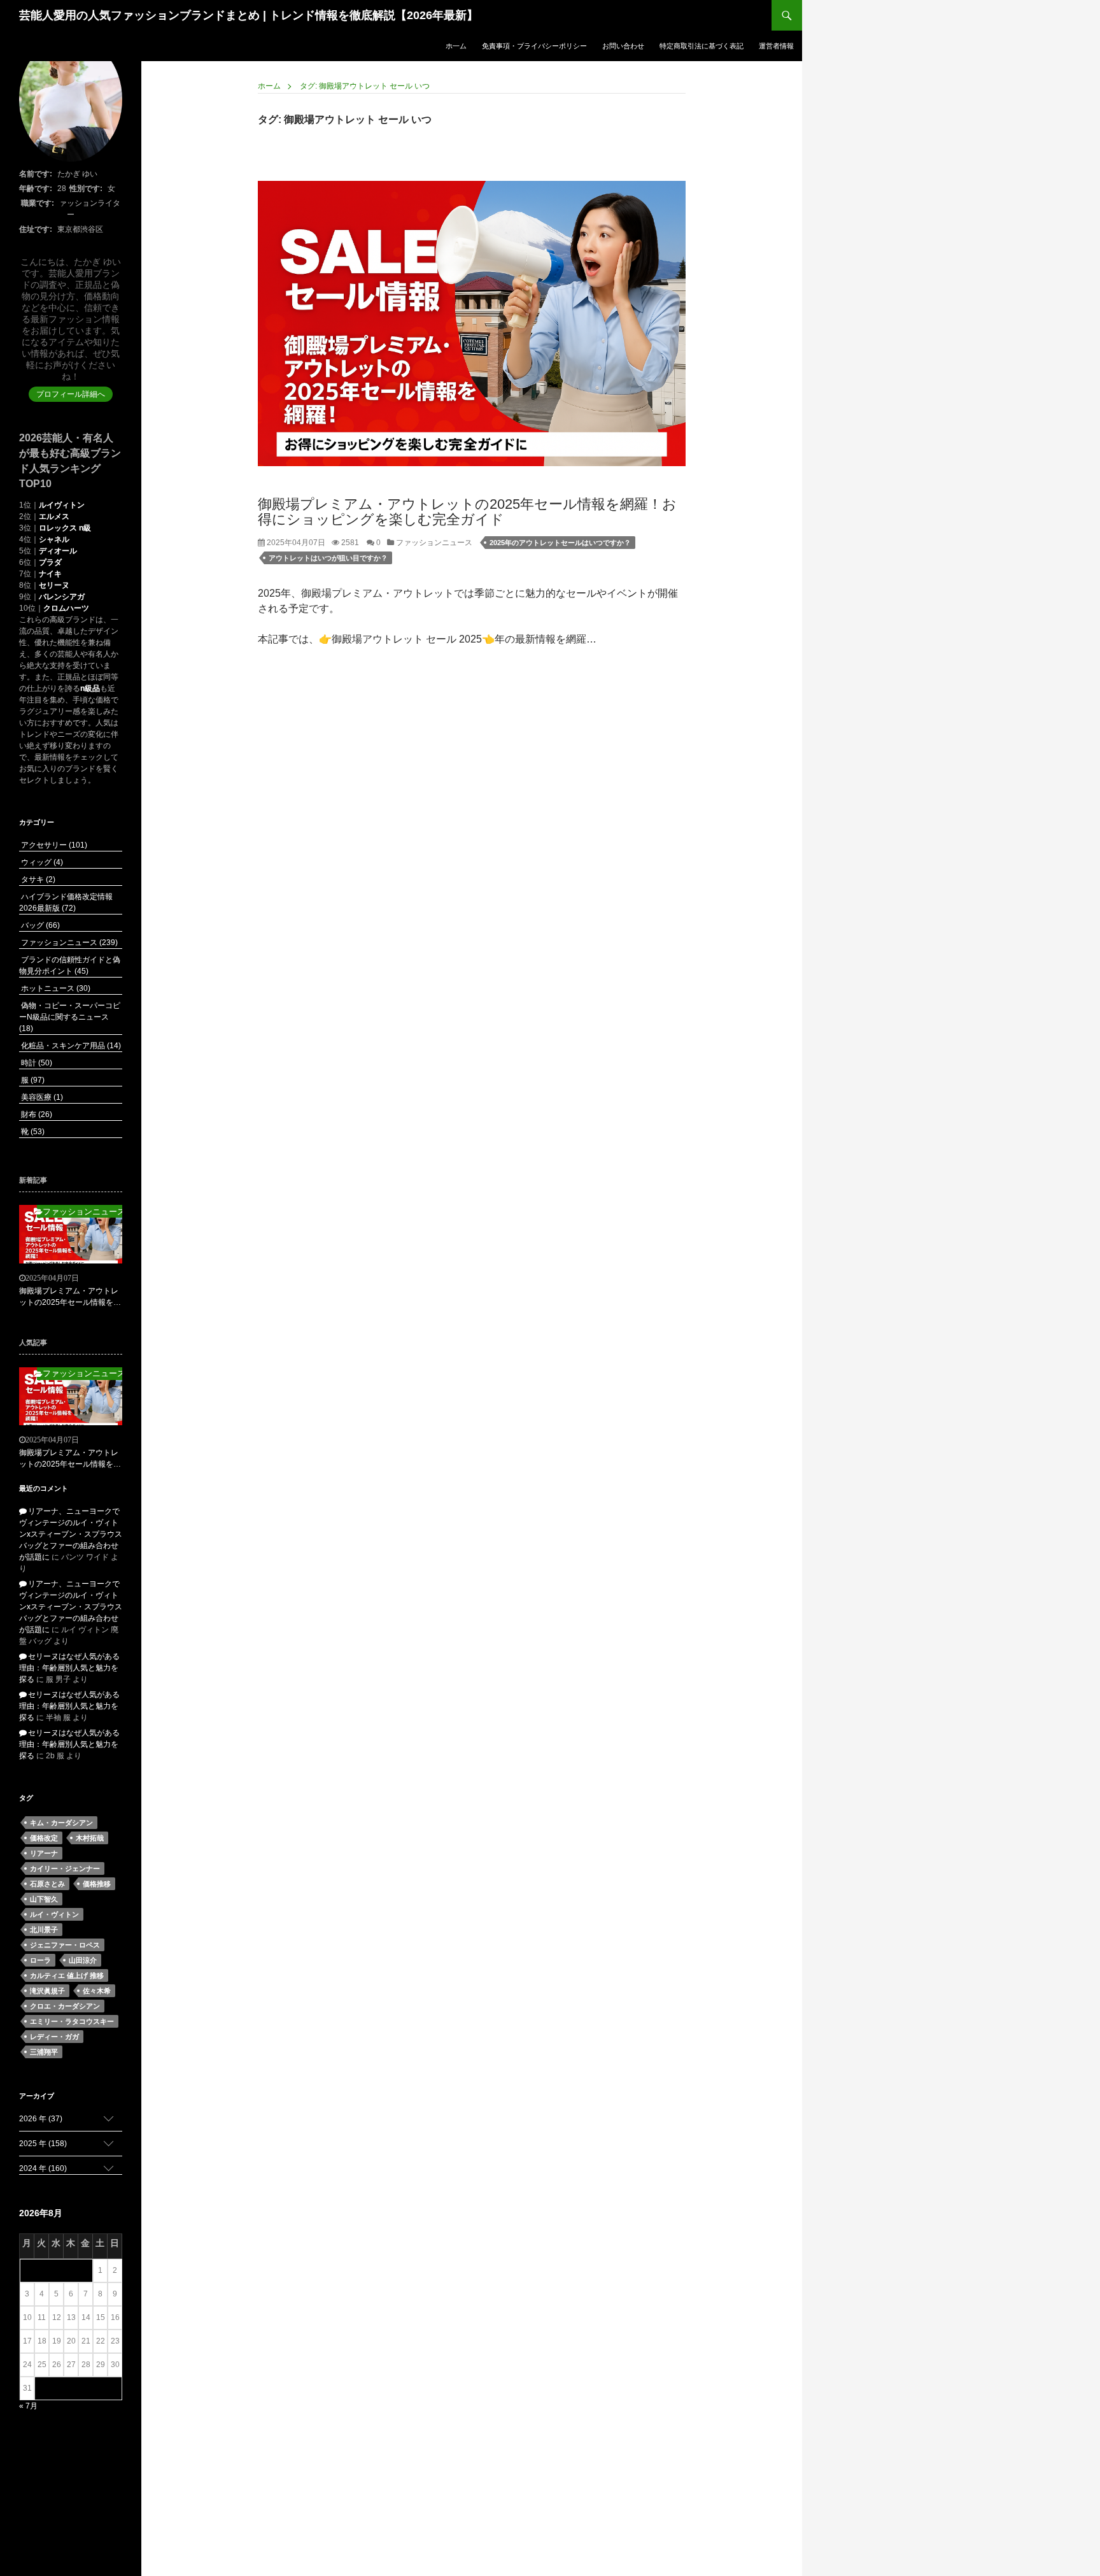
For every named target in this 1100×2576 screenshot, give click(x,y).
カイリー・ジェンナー (65, 1868)
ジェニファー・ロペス (65, 1945)
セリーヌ (54, 585)
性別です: (86, 189)
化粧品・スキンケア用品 (70, 1046)
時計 (36, 1063)
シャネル (54, 539)
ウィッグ (41, 862)
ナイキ (50, 574)
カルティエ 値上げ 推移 (67, 1975)
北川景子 (44, 1930)
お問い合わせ (623, 46)
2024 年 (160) (43, 2168)
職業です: (38, 203)
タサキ (37, 879)
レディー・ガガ (54, 2037)
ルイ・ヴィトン (54, 1914)
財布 (36, 1114)
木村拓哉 (90, 1838)
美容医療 (41, 1097)
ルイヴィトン (62, 505)
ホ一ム (456, 46)
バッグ (39, 925)
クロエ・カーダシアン (65, 2006)
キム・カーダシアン (61, 1823)
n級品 (90, 688)
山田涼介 (83, 1960)
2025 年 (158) (43, 2144)
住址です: (36, 229)
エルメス (54, 516)
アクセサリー (53, 845)
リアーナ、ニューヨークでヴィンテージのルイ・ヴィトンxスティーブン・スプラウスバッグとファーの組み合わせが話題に (71, 1534)
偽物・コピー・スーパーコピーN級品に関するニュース (70, 1017)
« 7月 (28, 2406)
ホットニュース (55, 988)
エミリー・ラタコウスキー (72, 2021)
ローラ (40, 1960)
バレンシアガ (62, 597)
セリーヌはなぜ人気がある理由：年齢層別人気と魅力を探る (69, 1668)
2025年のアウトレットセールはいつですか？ (560, 543)
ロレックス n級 (65, 528)
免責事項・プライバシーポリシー (534, 46)
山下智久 (44, 1899)
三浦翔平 (44, 2052)
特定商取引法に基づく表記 (702, 46)
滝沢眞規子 (47, 1991)
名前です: (36, 174)
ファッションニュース (433, 543)
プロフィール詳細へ (71, 394)
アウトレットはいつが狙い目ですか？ (328, 558)
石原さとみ (47, 1884)
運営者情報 (776, 46)
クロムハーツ (66, 608)
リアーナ (44, 1853)
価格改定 (44, 1838)
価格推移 (97, 1884)
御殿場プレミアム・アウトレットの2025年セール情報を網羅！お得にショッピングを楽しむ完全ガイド (467, 512)
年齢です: (36, 189)
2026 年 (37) (41, 2119)
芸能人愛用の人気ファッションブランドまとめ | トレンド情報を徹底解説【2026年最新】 (249, 15)
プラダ (50, 562)
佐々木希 (97, 1991)
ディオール (58, 551)
